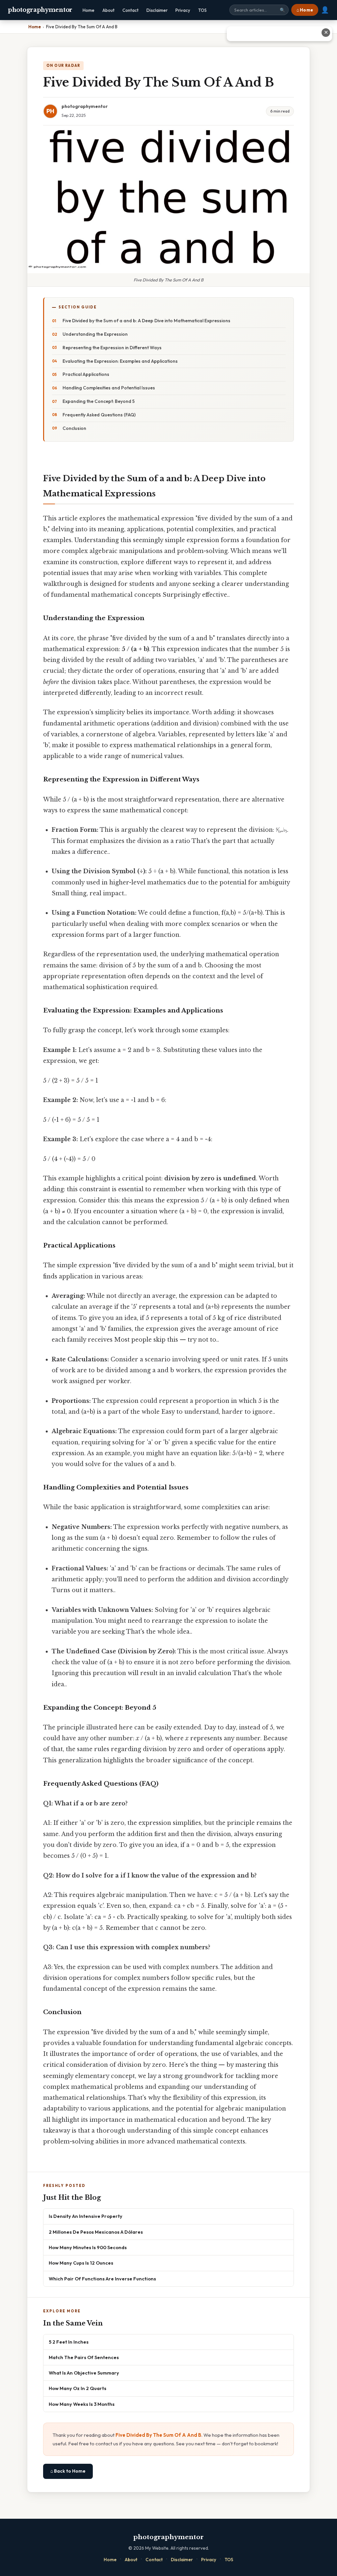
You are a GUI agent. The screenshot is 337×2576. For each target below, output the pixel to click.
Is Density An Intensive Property (86, 2216)
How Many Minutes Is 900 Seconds (88, 2247)
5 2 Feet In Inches (69, 2342)
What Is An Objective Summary (84, 2373)
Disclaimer (157, 10)
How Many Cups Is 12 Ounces (81, 2263)
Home (89, 10)
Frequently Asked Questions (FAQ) (99, 415)
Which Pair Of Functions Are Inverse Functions (102, 2279)
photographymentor (40, 10)
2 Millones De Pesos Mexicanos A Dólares (96, 2232)
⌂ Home (305, 10)
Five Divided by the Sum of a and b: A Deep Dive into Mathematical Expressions (146, 321)
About (108, 10)
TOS (202, 10)
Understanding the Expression (95, 334)
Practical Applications (86, 374)
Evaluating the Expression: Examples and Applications (120, 361)
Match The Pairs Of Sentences (84, 2357)
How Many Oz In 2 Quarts (78, 2388)
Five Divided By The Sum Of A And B (158, 2435)
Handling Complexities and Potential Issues (109, 388)
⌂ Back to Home (68, 2471)
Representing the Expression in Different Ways (112, 348)
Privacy (183, 10)
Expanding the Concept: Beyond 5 (99, 401)
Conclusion (74, 428)
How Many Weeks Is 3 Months (82, 2404)
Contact (130, 10)
